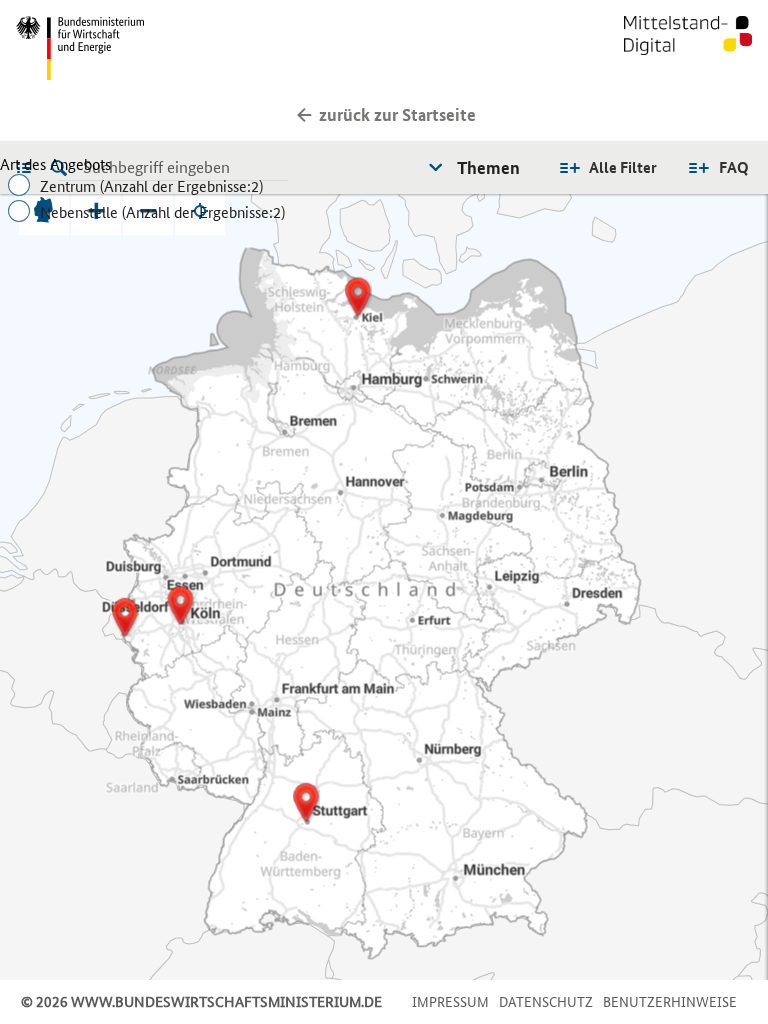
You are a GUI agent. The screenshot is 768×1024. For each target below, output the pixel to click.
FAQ (734, 167)
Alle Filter (623, 167)
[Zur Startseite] (688, 48)
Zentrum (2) (151, 186)
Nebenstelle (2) (162, 212)
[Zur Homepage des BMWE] (196, 48)
